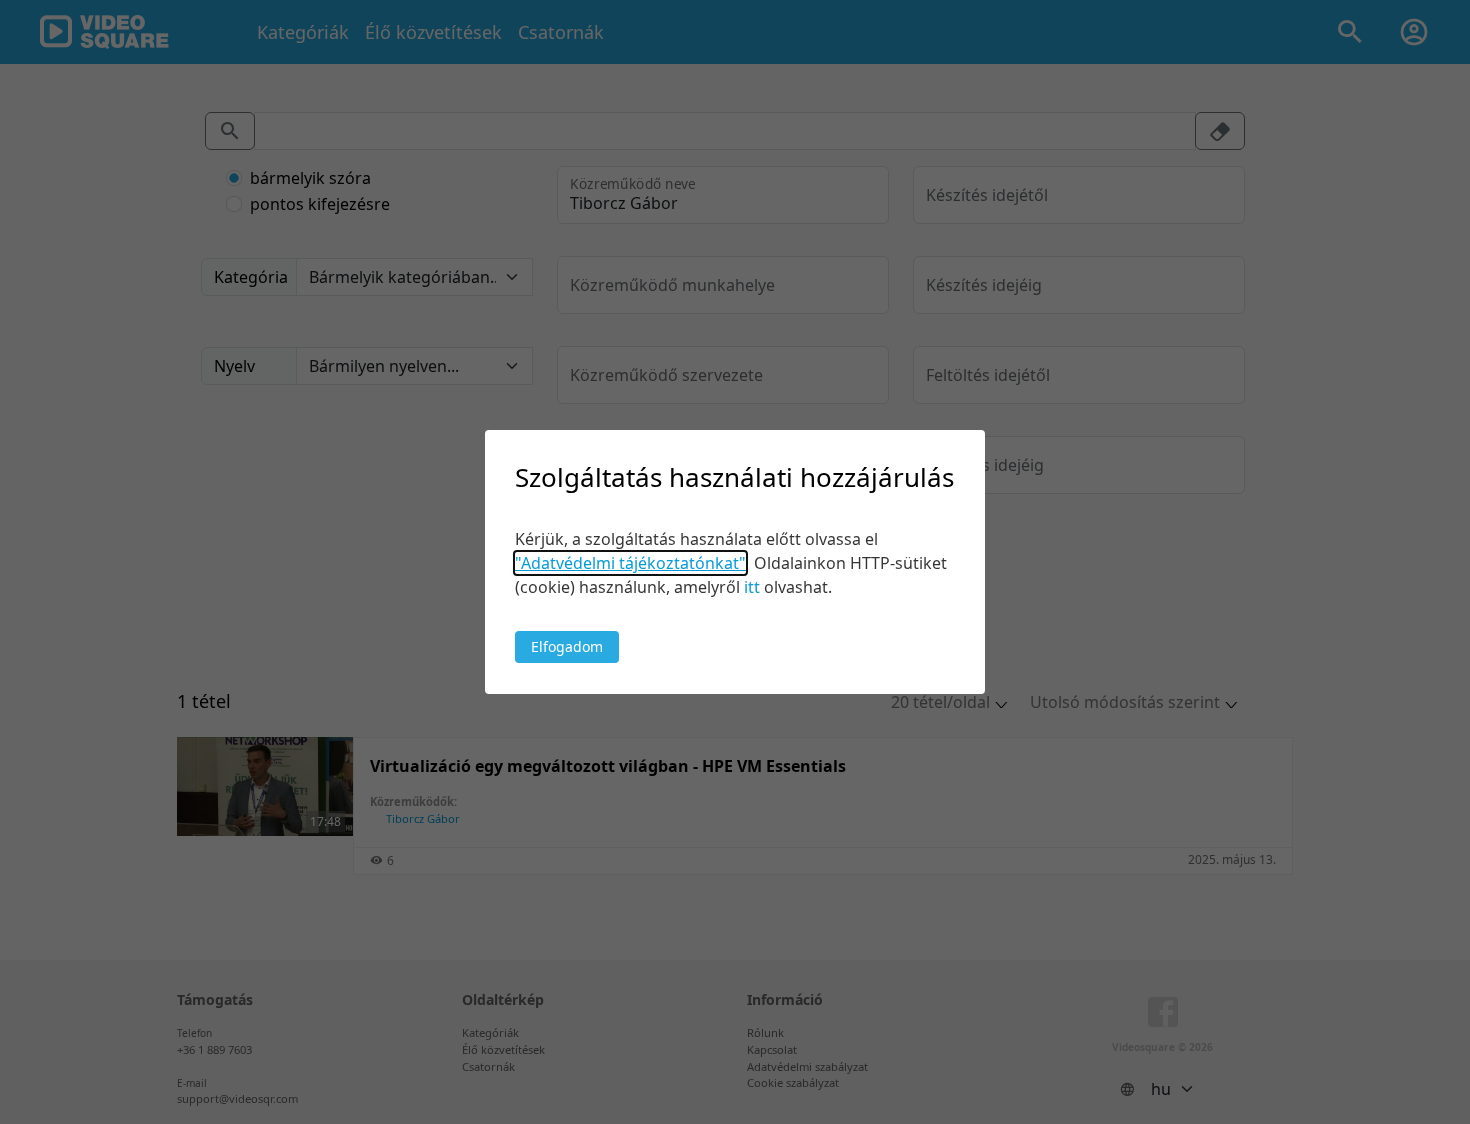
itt (752, 587)
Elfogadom (567, 646)
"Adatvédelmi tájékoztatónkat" (630, 563)
